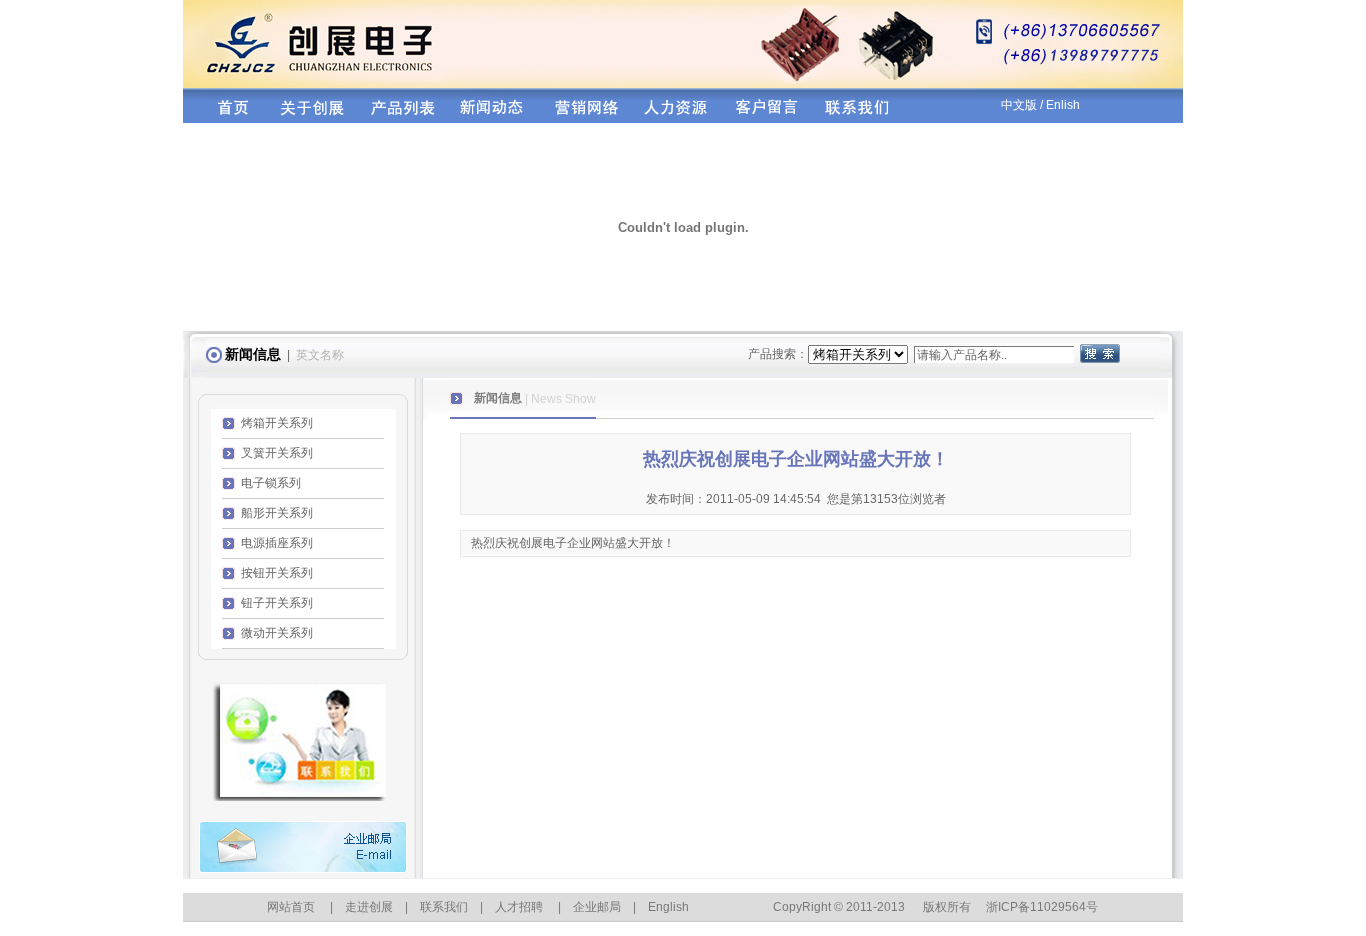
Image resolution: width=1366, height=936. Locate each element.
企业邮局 (597, 907)
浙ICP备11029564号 (1042, 907)
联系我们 (444, 907)
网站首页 (291, 907)
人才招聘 (519, 907)
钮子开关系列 (277, 603)
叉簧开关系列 (277, 453)
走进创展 (369, 907)
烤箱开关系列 (277, 423)
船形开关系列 (277, 513)
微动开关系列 (277, 633)
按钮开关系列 (277, 573)
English (668, 907)
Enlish (1063, 105)
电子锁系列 (271, 483)
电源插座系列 (277, 543)
